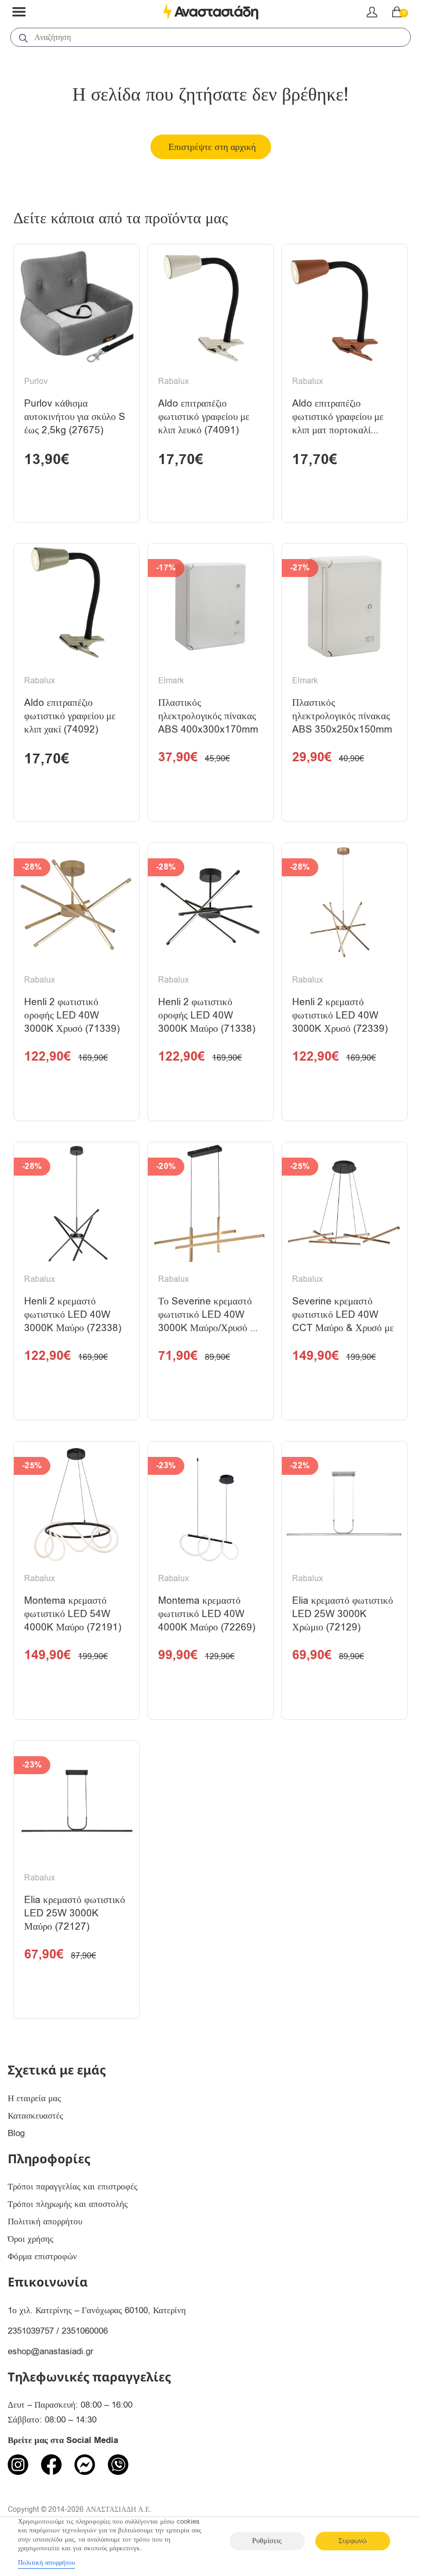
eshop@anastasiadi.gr (51, 2351)
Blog (16, 2133)
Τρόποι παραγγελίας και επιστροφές (73, 2187)
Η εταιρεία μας (34, 2098)
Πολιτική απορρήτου (45, 2222)
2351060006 (85, 2331)
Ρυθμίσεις (267, 2541)
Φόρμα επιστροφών (42, 2256)
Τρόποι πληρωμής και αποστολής (68, 2204)
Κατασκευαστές (35, 2116)
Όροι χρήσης (31, 2239)
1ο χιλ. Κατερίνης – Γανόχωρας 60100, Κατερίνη (97, 2310)
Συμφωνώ (352, 2541)
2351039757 (31, 2331)
